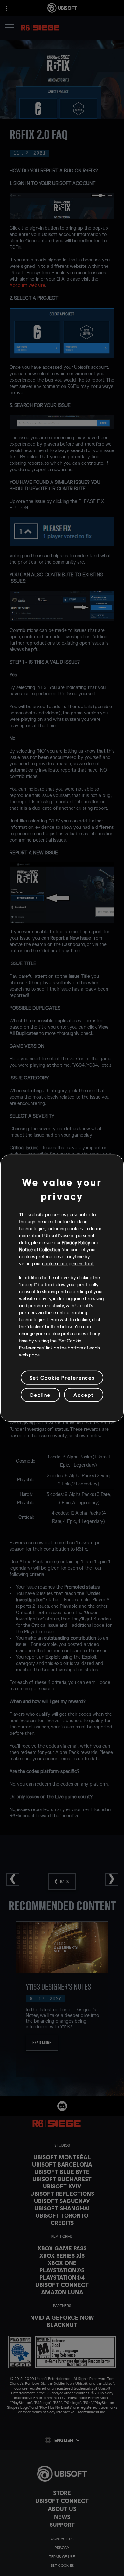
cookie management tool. (68, 1263)
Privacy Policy (76, 1242)
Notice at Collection (40, 1249)
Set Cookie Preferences (62, 1378)
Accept (84, 1395)
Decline (40, 1395)
